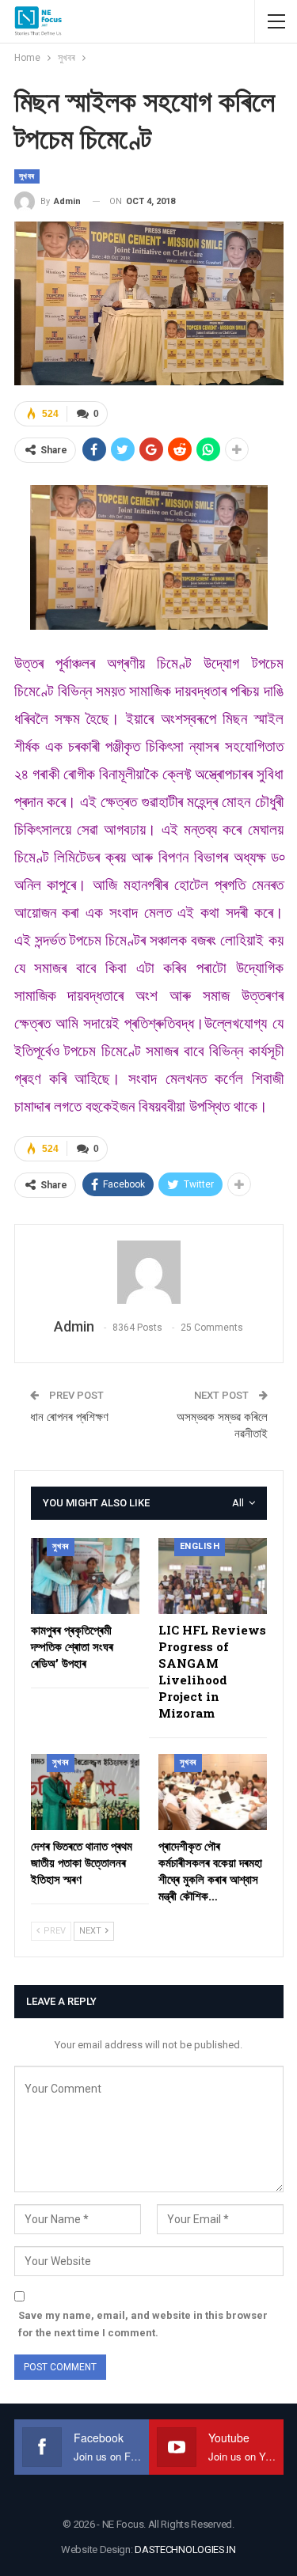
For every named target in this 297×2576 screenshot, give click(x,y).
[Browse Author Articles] (149, 1272)
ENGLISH (200, 1546)
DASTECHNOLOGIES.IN (185, 2549)
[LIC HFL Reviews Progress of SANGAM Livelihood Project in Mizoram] (213, 1576)
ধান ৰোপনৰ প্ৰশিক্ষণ (69, 1417)
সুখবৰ (27, 176)
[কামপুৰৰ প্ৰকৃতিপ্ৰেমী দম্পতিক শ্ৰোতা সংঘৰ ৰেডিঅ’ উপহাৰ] (85, 1576)
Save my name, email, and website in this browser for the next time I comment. (143, 2324)
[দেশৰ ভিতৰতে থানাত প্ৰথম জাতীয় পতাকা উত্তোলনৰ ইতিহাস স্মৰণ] (85, 1792)
